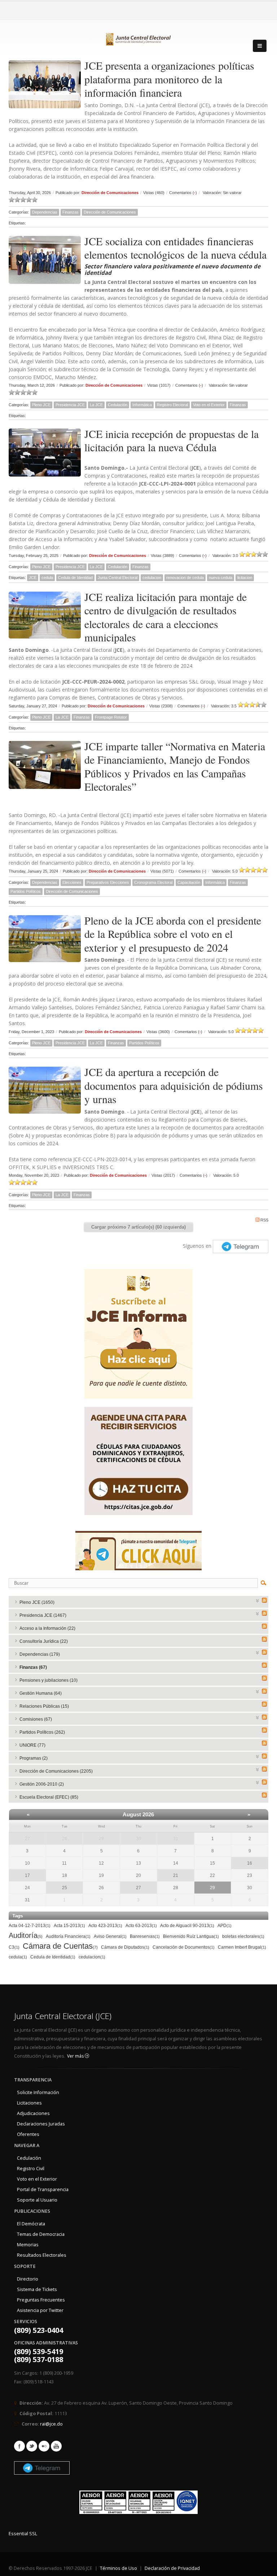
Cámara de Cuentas (60, 1946)
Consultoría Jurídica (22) (44, 1641)
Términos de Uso (118, 2568)
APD (225, 1926)
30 (138, 1839)
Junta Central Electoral (118, 578)
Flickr (44, 2446)
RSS (264, 1220)
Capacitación (189, 882)
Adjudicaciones (33, 2113)
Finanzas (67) (33, 1667)
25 (65, 1888)
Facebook (19, 2446)
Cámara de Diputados (125, 1947)
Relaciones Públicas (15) (44, 1706)
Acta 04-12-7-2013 (30, 1926)
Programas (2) (34, 1758)
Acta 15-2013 (69, 1926)
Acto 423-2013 (105, 1926)
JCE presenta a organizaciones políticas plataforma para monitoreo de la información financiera (169, 79)
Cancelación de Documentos (184, 1947)
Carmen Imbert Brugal (242, 1947)
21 (176, 1875)
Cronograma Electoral (153, 882)
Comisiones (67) (36, 1719)
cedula (47, 578)
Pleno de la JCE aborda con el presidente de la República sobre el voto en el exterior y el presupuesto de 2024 (173, 934)
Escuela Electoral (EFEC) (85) (49, 1797)
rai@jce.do (51, 2424)
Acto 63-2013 (141, 1926)
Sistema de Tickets (37, 2289)
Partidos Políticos (26, 891)
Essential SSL (23, 2534)
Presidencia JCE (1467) (43, 1615)
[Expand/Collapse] (258, 1600)
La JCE (96, 405)
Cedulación (118, 405)
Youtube (56, 2446)
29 (101, 1839)
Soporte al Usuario (37, 2200)
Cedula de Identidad (75, 578)
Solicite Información (38, 2092)
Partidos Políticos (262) (42, 1732)
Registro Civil (31, 2169)
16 (250, 1863)
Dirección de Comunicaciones (110, 193)
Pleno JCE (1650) (37, 1602)
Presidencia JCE (70, 405)
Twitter (32, 2446)
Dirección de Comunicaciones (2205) (56, 1771)
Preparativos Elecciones (108, 882)
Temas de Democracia (41, 2234)
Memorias (28, 2245)
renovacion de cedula (185, 578)
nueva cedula (221, 578)
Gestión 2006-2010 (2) (42, 1784)
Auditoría (26, 1935)
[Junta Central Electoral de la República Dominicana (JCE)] (138, 38)
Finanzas (71, 212)
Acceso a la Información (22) (47, 1628)
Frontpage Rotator (111, 717)
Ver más (76, 2056)
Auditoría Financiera (68, 1936)
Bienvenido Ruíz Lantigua (191, 1936)
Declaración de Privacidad (172, 2568)
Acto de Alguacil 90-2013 (187, 1926)
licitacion (245, 578)
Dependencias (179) (40, 1654)
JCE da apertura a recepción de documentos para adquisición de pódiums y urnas (174, 1085)
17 (27, 1875)
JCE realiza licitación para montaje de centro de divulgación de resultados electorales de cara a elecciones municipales (166, 617)
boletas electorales (243, 1936)
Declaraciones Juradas (41, 2124)
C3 (14, 1947)
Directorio (28, 2279)
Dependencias (45, 212)
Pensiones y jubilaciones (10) (49, 1680)
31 (176, 1839)
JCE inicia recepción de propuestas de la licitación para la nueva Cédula (172, 440)
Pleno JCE (41, 405)
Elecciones (72, 882)
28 (65, 1839)
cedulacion (152, 578)
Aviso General (110, 1936)
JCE (33, 578)
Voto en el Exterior (209, 405)
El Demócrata (31, 2224)
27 (27, 1839)
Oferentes (28, 2134)
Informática (142, 405)
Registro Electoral (172, 405)
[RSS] (264, 1600)
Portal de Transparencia (43, 2189)
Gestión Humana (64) (41, 1693)
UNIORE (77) (32, 1745)
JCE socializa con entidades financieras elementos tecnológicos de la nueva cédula (175, 248)
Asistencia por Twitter (40, 2310)
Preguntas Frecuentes (41, 2300)
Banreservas (145, 1936)
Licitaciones (29, 2103)
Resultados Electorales (42, 2255)
